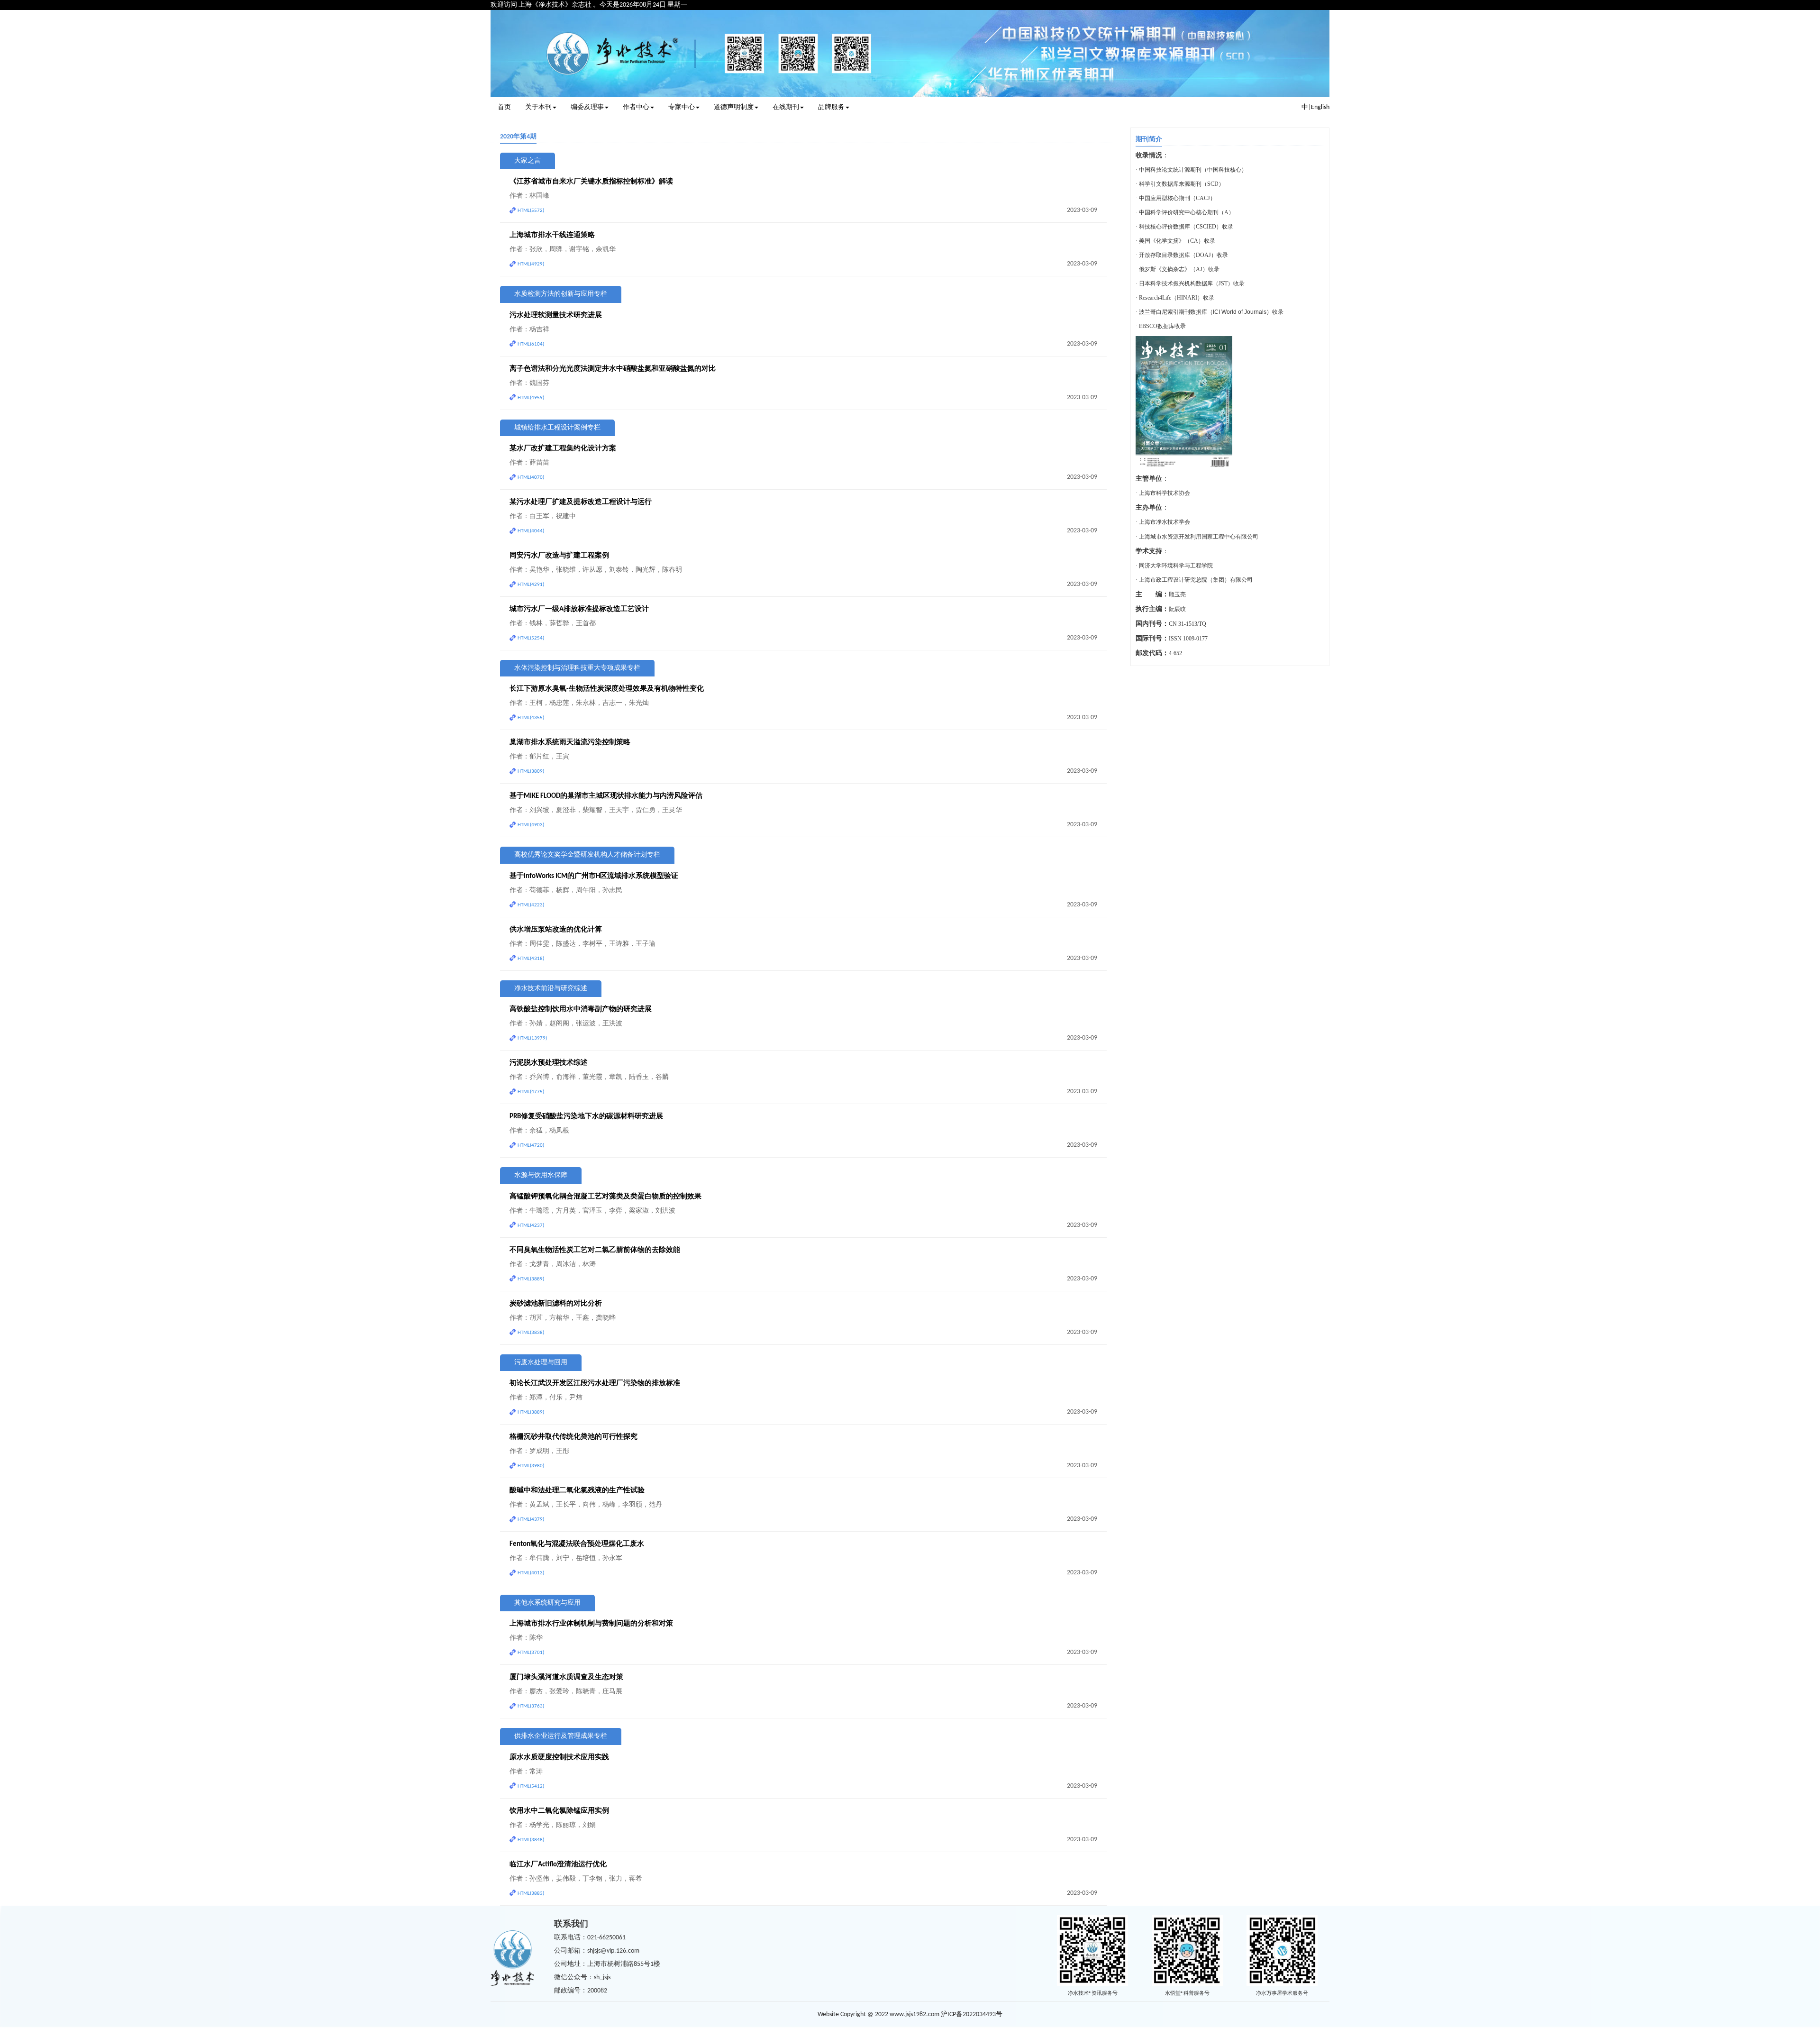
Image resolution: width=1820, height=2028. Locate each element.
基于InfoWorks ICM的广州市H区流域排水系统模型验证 (594, 876)
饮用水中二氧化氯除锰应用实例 (559, 1811)
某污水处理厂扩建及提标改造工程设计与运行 (581, 502)
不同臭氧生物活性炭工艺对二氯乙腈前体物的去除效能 (595, 1250)
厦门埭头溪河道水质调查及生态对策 (566, 1677)
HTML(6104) (531, 344)
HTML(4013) (531, 1573)
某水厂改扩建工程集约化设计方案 (563, 449)
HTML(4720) (531, 1146)
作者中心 (636, 107)
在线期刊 (786, 107)
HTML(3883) (531, 1894)
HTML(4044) (531, 531)
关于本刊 (538, 107)
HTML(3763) (531, 1706)
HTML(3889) (531, 1279)
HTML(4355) (531, 718)
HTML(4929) (531, 264)
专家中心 (682, 107)
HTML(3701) (531, 1653)
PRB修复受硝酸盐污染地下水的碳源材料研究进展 (586, 1117)
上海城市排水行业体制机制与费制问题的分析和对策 (591, 1624)
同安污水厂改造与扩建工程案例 (559, 556)
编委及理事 (587, 107)
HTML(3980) (531, 1466)
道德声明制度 (734, 107)
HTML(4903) (531, 825)
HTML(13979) (532, 1038)
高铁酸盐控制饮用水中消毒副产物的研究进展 (581, 1009)
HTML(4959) (531, 398)
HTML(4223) (531, 905)
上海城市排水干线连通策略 (552, 235)
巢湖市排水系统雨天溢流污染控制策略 (570, 743)
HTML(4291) (531, 585)
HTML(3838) (531, 1333)
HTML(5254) (531, 638)
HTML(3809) (531, 772)
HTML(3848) (531, 1840)
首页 (504, 107)
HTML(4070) (531, 478)
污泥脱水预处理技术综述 (549, 1063)
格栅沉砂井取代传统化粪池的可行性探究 (573, 1437)
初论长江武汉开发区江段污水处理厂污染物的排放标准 (595, 1384)
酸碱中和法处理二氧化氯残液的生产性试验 (577, 1491)
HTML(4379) (531, 1520)
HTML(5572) (531, 211)
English (1320, 107)
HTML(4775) (531, 1092)
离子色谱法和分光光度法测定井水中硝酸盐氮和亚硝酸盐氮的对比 (613, 369)
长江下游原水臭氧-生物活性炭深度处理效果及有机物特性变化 (607, 689)
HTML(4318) (531, 959)
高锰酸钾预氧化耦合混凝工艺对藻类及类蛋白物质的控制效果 (605, 1197)
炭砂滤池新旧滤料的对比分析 (556, 1304)
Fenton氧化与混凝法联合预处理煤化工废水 (577, 1544)
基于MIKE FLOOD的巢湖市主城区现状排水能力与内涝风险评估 (606, 796)
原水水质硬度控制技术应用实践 (559, 1758)
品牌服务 (831, 107)
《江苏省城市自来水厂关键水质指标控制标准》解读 (591, 182)
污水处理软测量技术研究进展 (556, 315)
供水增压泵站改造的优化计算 (556, 930)
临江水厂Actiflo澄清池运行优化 (558, 1865)
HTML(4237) (531, 1226)
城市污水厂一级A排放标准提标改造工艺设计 (579, 609)
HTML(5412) (531, 1786)
